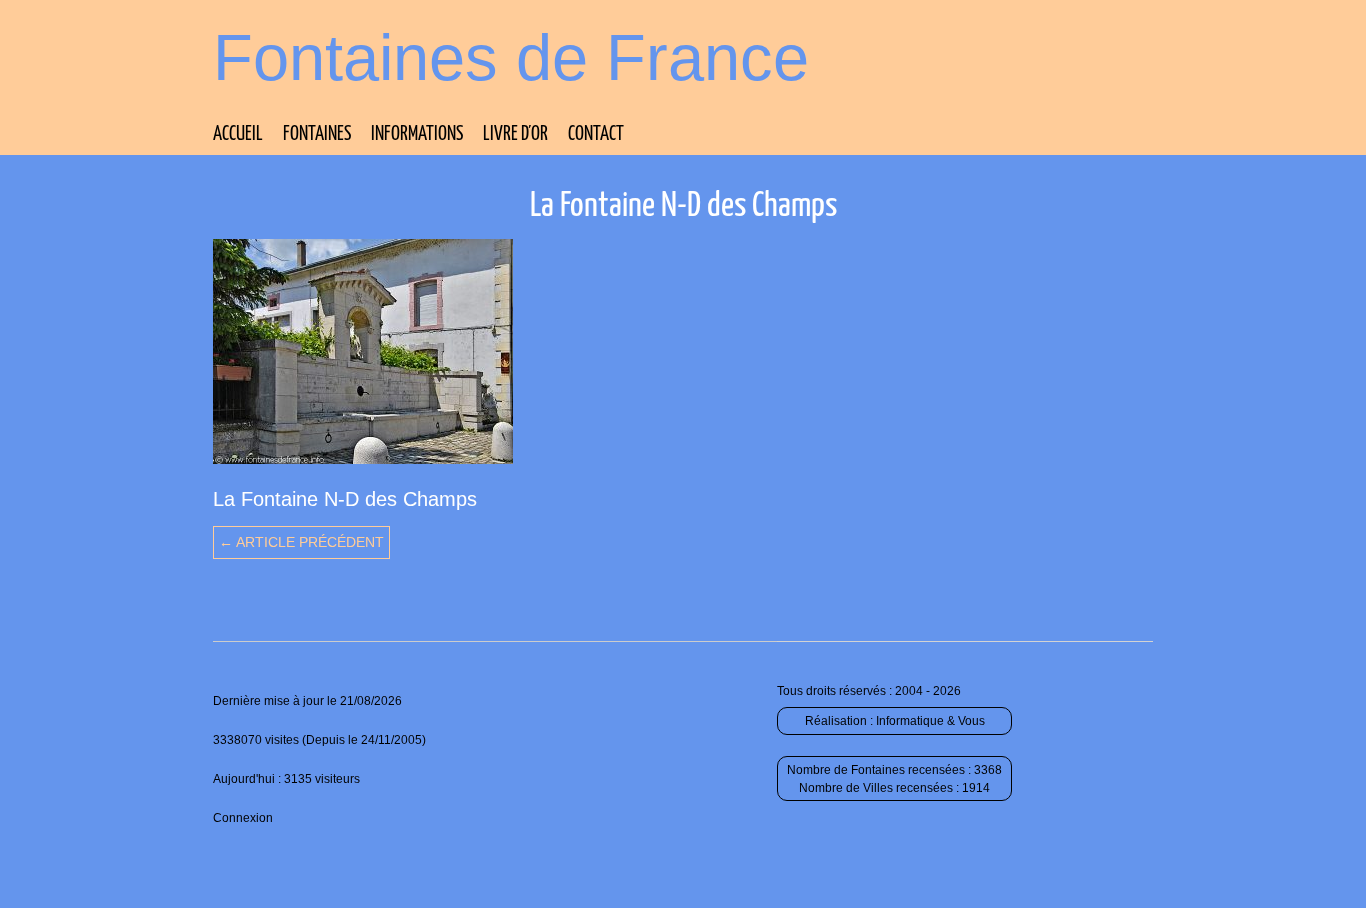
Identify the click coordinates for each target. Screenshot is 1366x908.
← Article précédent (301, 542)
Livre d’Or (515, 134)
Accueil (238, 134)
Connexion (243, 818)
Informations (417, 134)
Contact (596, 134)
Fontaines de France (511, 57)
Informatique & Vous (930, 721)
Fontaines (317, 134)
